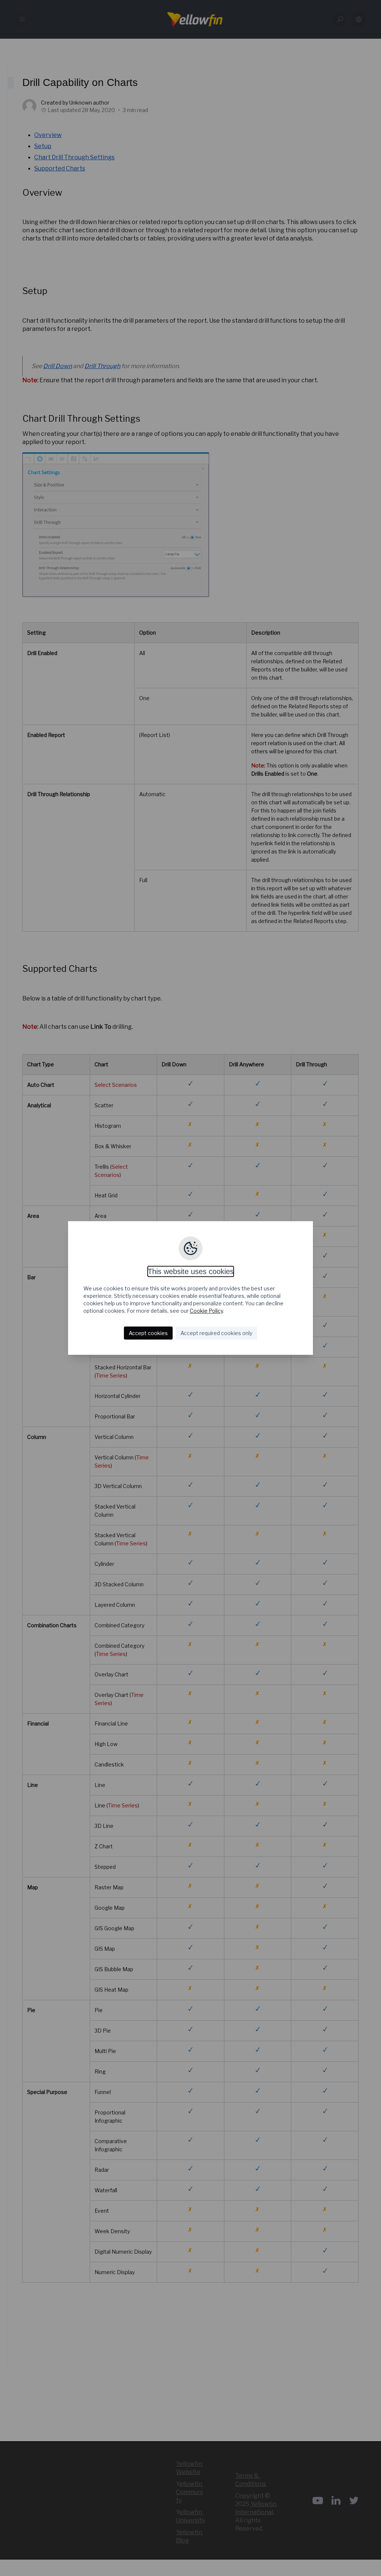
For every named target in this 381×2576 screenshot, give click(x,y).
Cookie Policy (206, 1311)
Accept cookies (148, 1333)
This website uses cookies (191, 1271)
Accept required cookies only (216, 1333)
